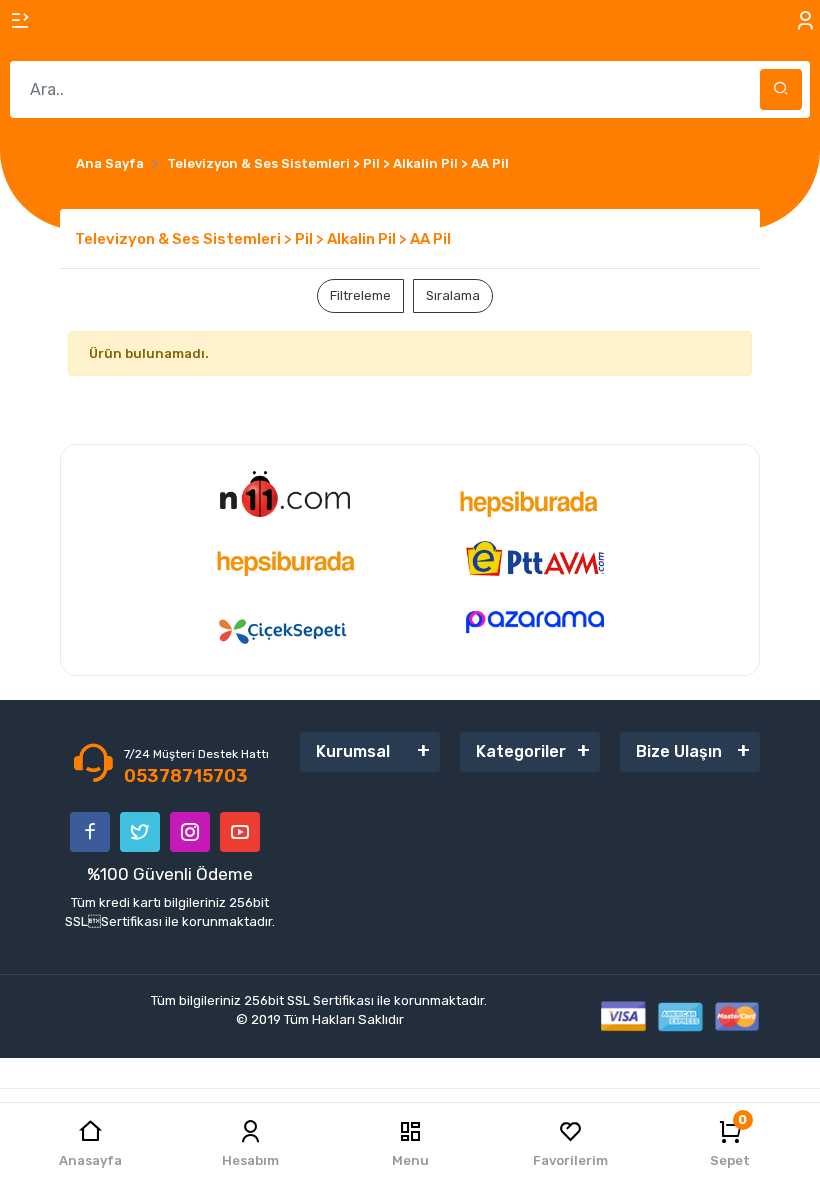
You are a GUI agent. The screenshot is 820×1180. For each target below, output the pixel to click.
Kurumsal (353, 751)
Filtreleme (360, 295)
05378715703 (186, 776)
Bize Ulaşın (679, 751)
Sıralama (453, 295)
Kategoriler (521, 751)
